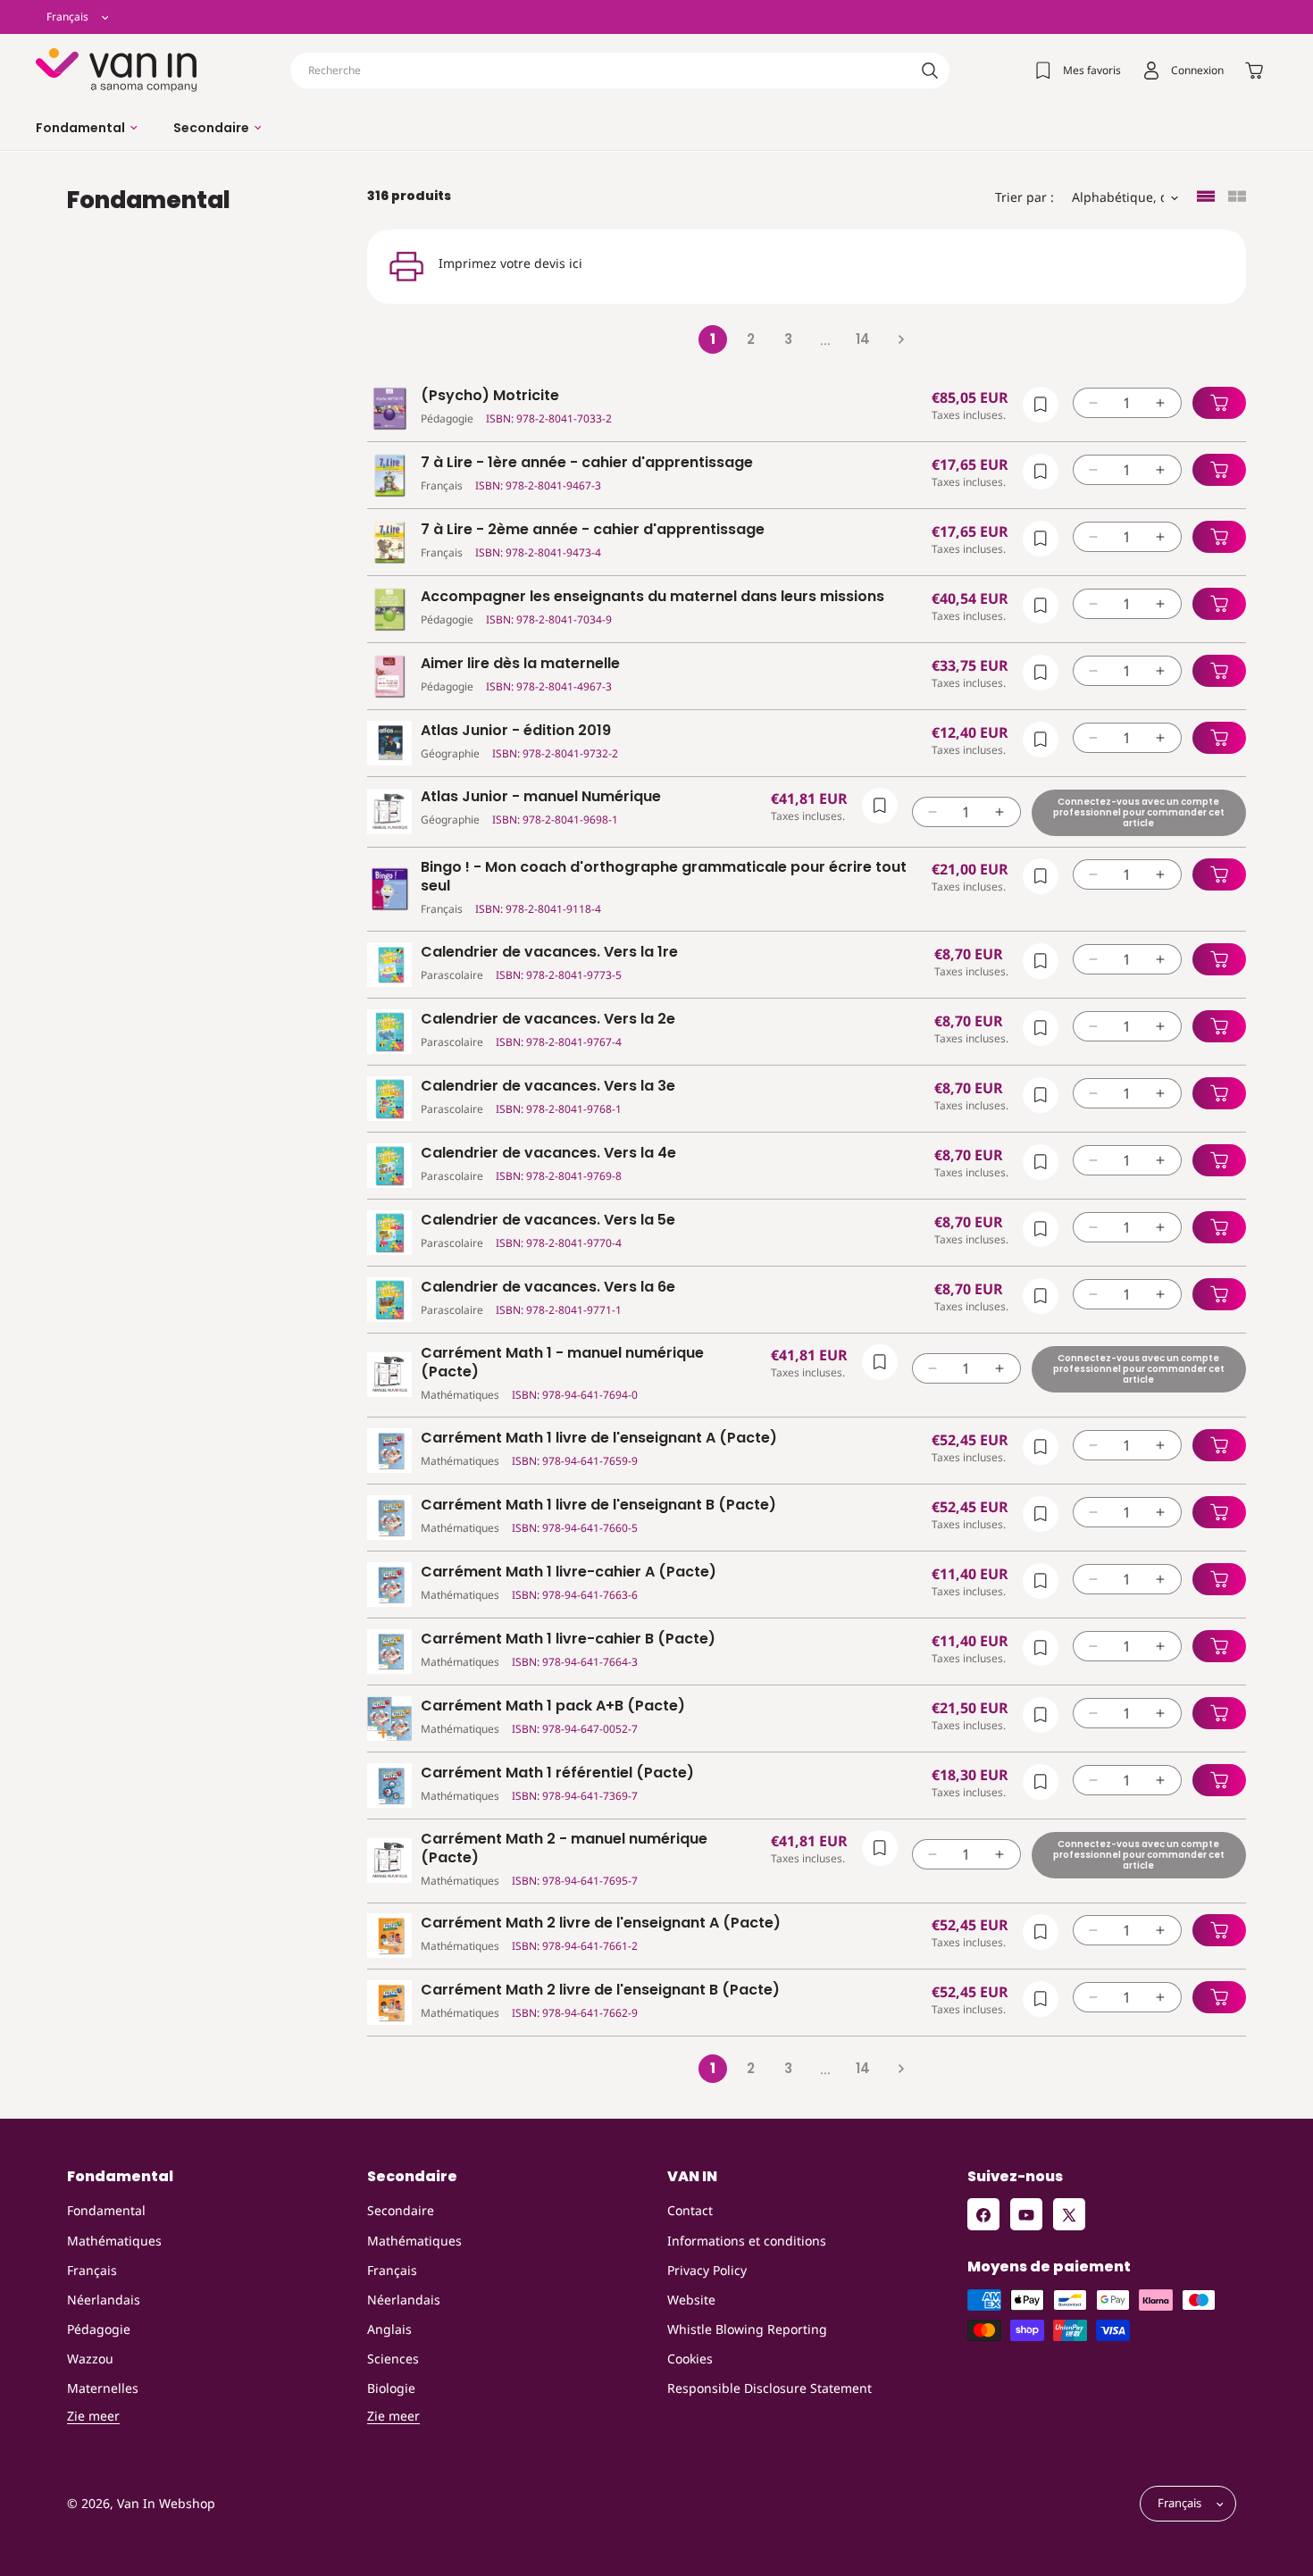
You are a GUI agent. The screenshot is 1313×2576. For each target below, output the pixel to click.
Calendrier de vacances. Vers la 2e (548, 1020)
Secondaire (401, 2211)
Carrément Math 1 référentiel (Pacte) (557, 1773)
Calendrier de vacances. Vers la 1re (549, 953)
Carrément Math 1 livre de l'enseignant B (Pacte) (598, 1505)
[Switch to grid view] (1237, 198)
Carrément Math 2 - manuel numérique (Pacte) (564, 1849)
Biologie (391, 2389)
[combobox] (620, 71)
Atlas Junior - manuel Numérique (541, 797)
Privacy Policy (707, 2270)
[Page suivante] (900, 339)
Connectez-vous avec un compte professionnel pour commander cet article (1139, 812)
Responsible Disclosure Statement (769, 2389)
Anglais (389, 2329)
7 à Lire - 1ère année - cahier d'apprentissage (587, 463)
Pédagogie (99, 2329)
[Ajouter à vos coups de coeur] (1041, 405)
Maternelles (103, 2389)
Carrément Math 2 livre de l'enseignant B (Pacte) (600, 1991)
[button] (87, 128)
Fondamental (106, 2211)
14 (863, 339)
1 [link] (713, 339)
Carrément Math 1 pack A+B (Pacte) (553, 1706)
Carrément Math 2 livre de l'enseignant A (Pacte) (601, 1924)
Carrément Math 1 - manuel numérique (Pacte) (562, 1363)
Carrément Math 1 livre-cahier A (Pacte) (569, 1572)
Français (92, 2270)
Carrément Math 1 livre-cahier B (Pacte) (568, 1639)
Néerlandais (104, 2300)
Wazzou (90, 2359)
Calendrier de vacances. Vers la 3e (548, 1087)
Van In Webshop (166, 2504)
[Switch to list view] (1206, 198)
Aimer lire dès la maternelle (520, 664)
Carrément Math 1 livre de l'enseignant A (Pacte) (599, 1439)
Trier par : (1024, 197)
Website (691, 2300)
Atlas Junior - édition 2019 (516, 731)
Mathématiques (114, 2241)
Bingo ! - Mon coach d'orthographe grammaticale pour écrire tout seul (664, 877)
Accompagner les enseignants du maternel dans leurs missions (652, 597)
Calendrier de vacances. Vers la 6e (548, 1288)
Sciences (393, 2359)
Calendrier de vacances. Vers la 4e (548, 1154)
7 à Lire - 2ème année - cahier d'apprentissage (593, 530)
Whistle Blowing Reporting (747, 2329)
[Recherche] (930, 71)
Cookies (690, 2359)
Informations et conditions (747, 2241)
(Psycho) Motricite (490, 396)
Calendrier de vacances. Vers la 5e (548, 1221)
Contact (690, 2211)
